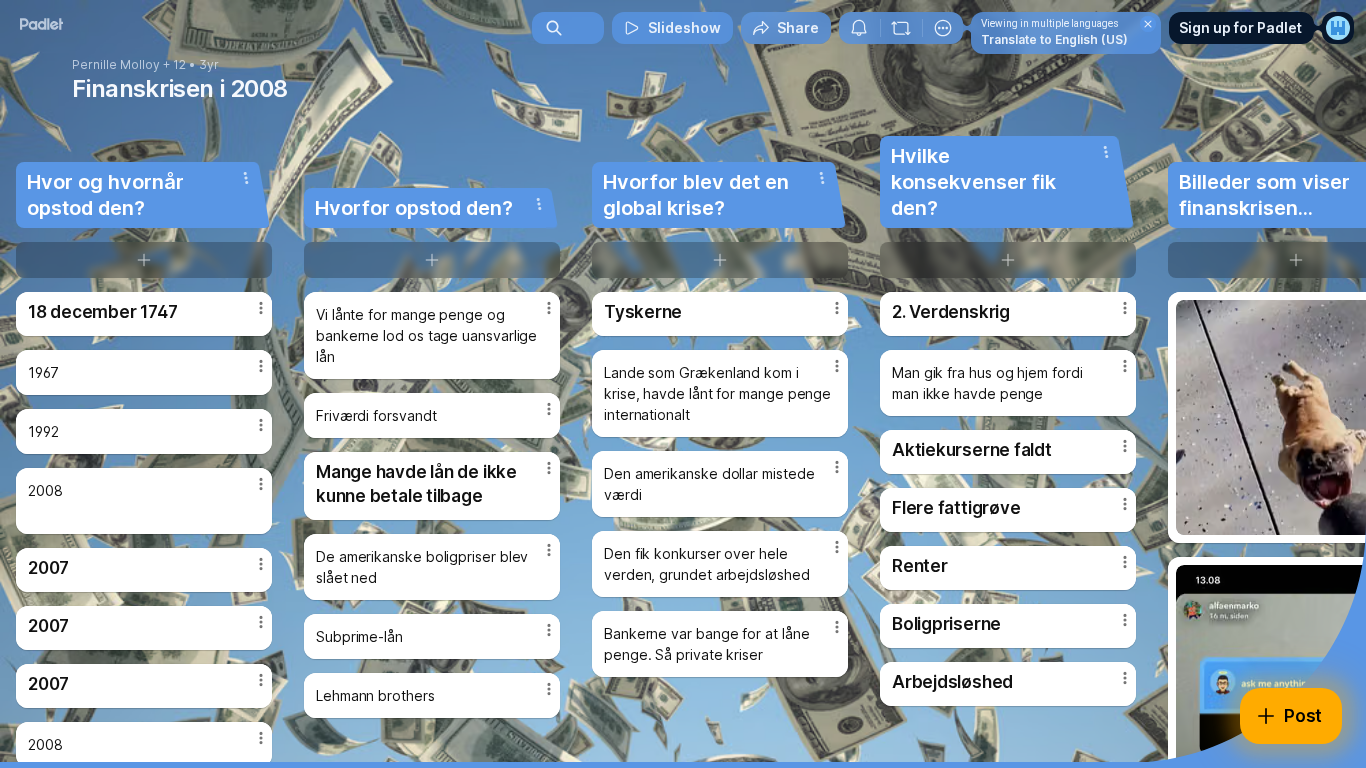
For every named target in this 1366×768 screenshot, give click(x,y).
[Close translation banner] (1148, 24)
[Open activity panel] (859, 28)
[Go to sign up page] (1338, 28)
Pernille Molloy (116, 65)
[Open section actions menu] (246, 178)
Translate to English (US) (1054, 39)
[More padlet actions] (943, 28)
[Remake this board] (901, 28)
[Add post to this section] (144, 260)
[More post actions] (261, 308)
